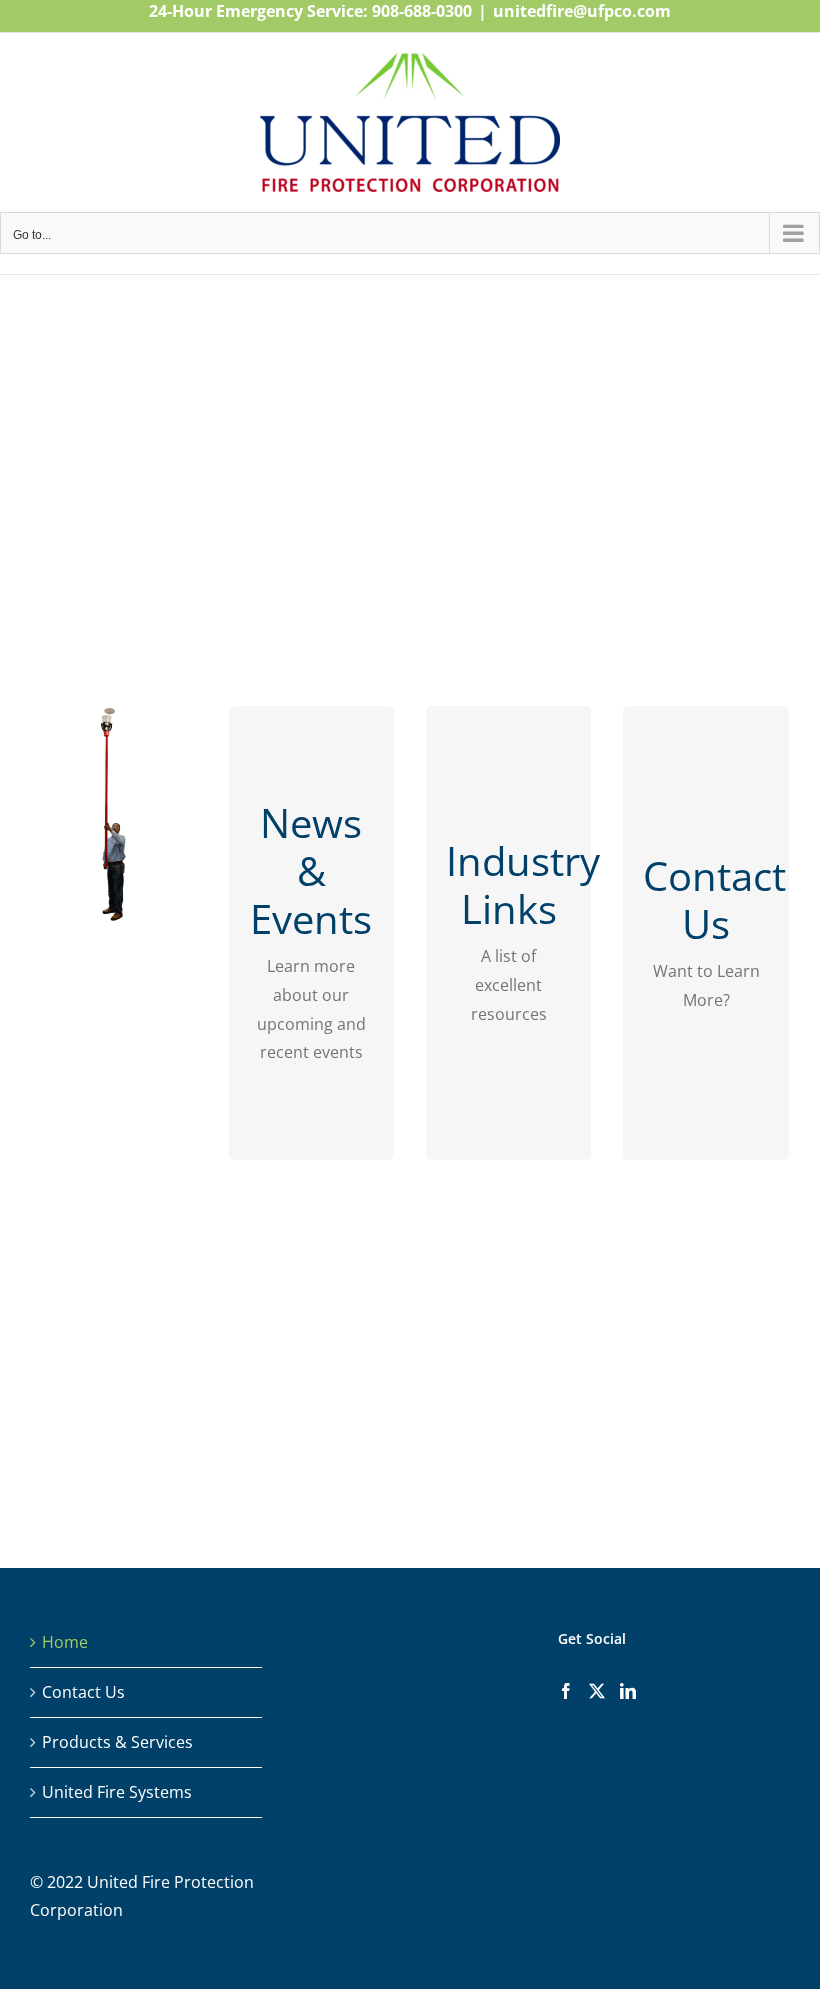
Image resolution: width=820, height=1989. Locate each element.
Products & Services (117, 1742)
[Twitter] (597, 1691)
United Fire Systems (117, 1792)
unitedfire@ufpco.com (582, 11)
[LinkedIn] (628, 1691)
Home (65, 1642)
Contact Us (83, 1692)
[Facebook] (566, 1691)
